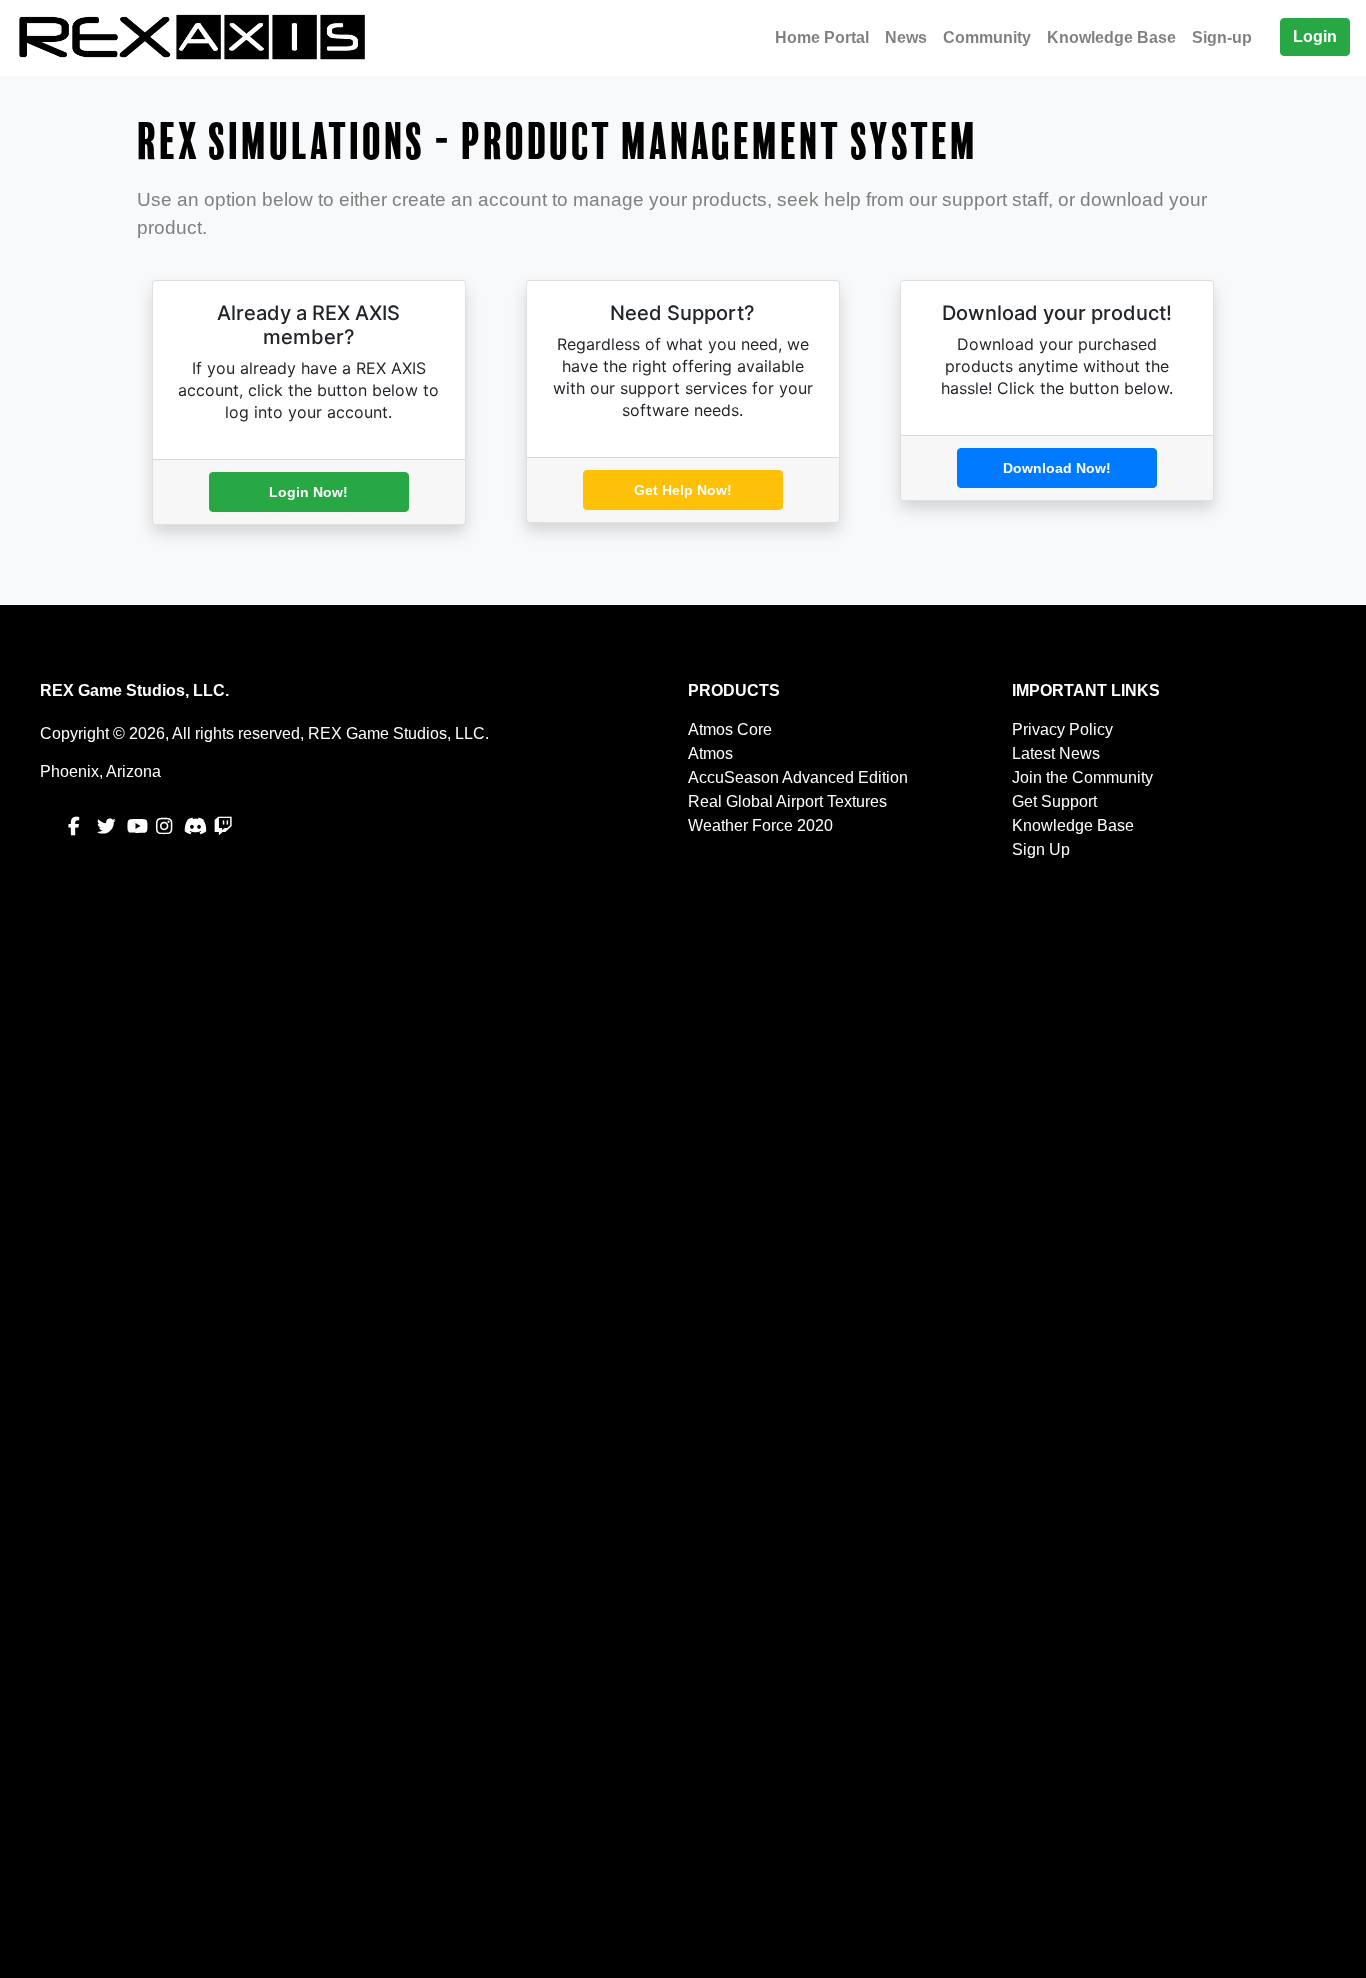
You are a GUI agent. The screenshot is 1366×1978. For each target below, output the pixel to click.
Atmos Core (730, 729)
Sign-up (1222, 37)
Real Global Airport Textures (787, 801)
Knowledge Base (1111, 37)
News (906, 37)
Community (987, 37)
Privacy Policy (1062, 729)
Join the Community (1082, 777)
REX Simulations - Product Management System (557, 142)
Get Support (1054, 801)
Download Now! (1057, 468)
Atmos (710, 753)
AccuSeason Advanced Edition (798, 777)
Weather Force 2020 (760, 825)
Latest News (1056, 753)
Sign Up (1041, 849)
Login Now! (308, 492)
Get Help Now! (683, 490)
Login (1315, 36)
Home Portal (822, 37)
